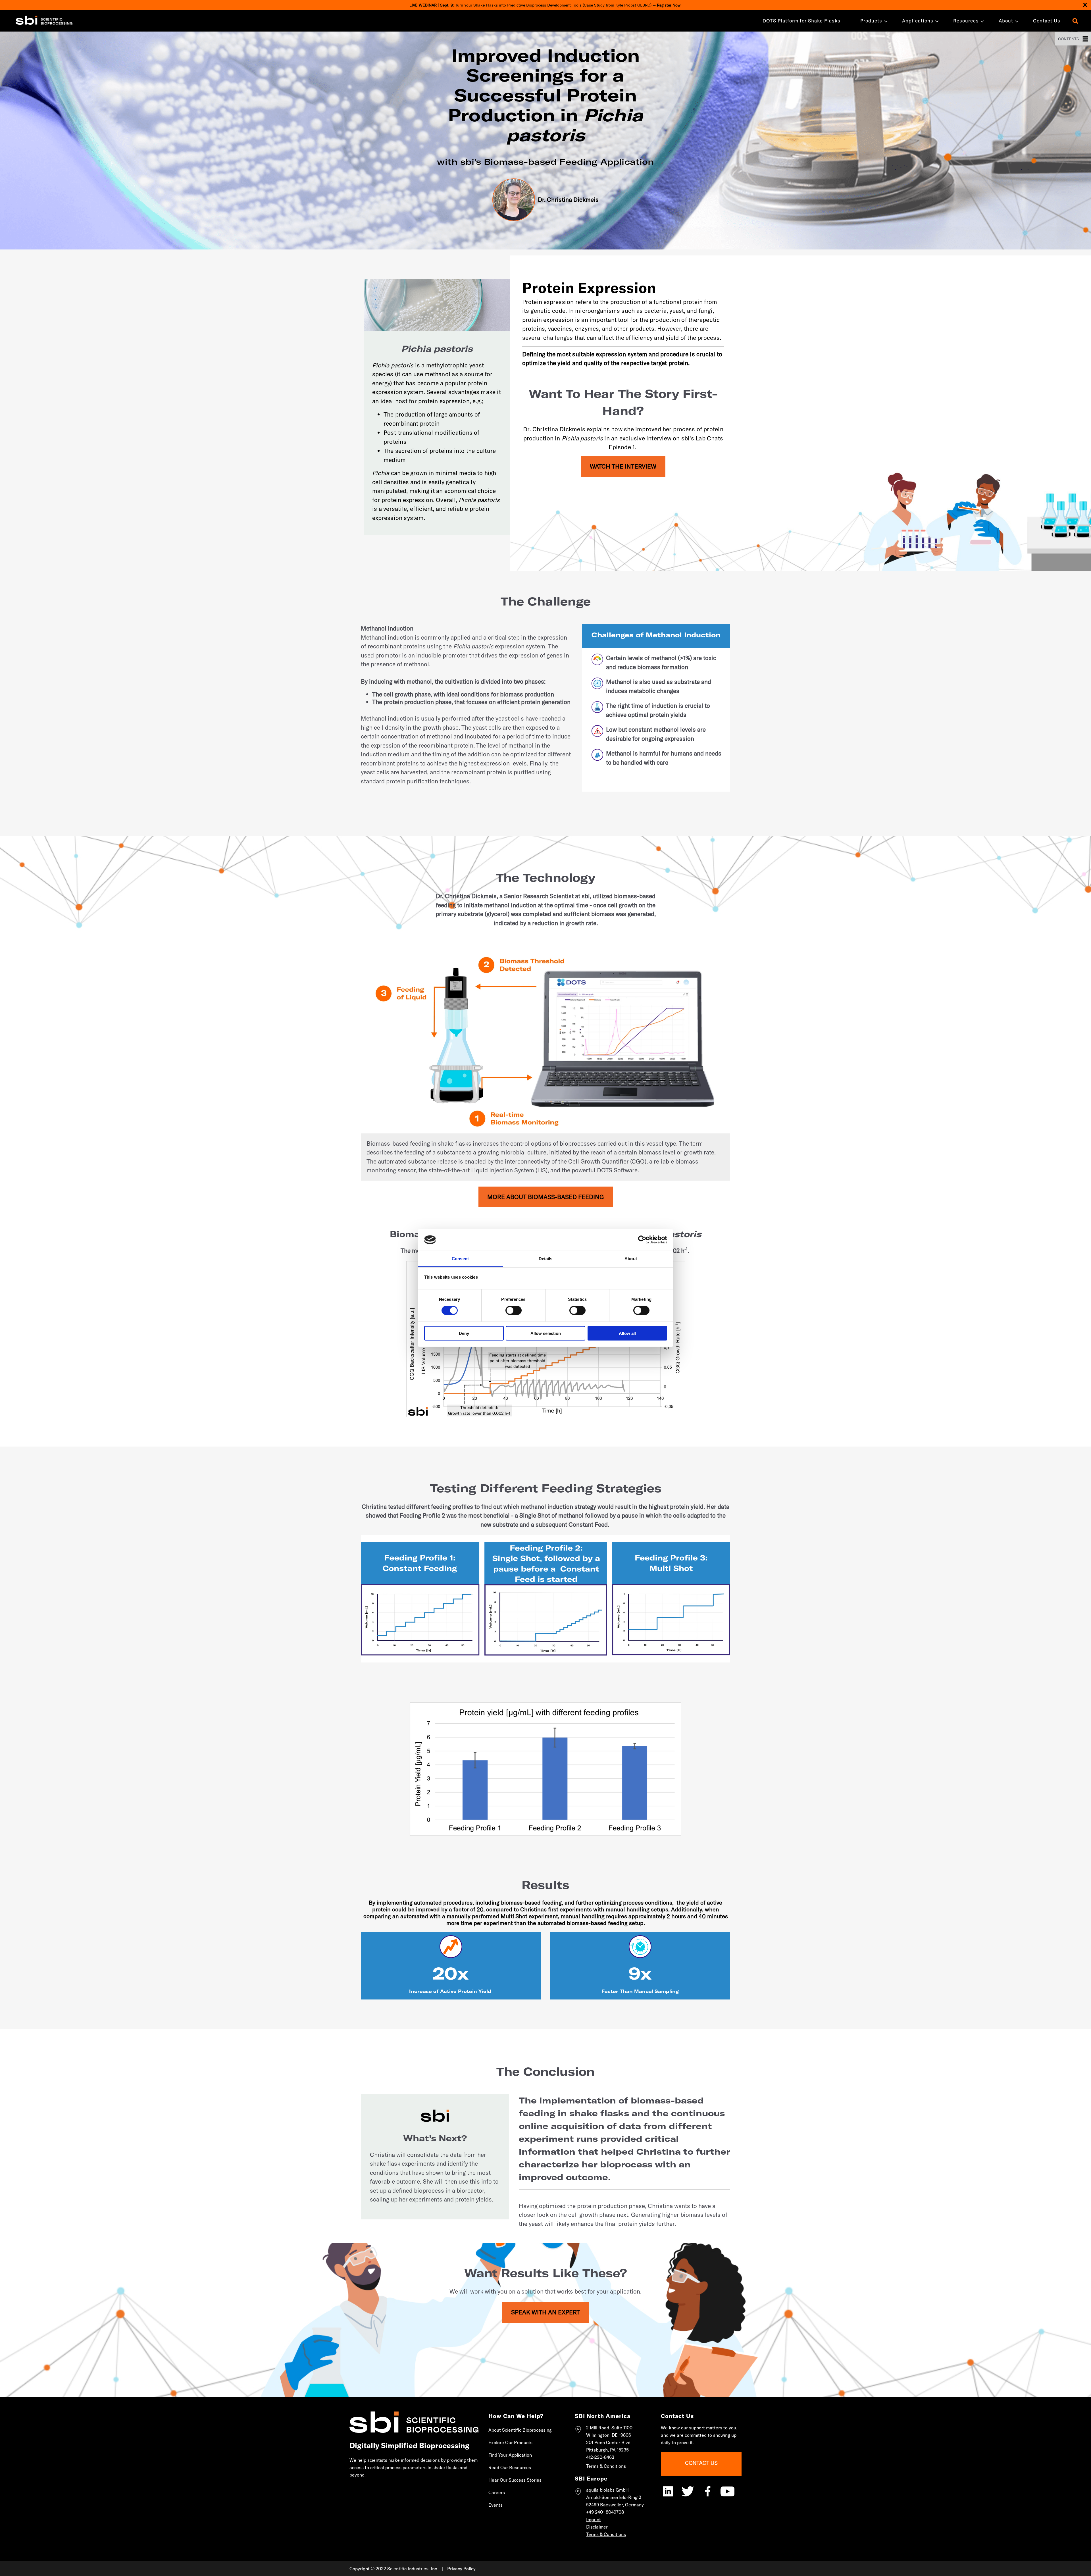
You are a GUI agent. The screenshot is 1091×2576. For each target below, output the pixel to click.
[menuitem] (871, 21)
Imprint (594, 2519)
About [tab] (631, 1259)
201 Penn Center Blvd (608, 2442)
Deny (464, 1333)
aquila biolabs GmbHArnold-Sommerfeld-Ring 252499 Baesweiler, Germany (615, 2497)
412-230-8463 (600, 2457)
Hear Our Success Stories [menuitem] (515, 2480)
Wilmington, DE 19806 (609, 2435)
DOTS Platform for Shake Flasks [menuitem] (801, 21)
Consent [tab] (460, 1259)
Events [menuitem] (495, 2505)
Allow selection (546, 1333)
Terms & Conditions (606, 2466)
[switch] (514, 1310)
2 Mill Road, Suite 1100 (609, 2428)
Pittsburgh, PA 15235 (607, 2450)
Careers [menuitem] (497, 2492)
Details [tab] (546, 1259)
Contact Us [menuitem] (1047, 21)
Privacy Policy (461, 2569)
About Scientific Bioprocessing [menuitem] (520, 2430)
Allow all (627, 1333)
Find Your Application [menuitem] (510, 2455)
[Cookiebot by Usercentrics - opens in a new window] (642, 1240)
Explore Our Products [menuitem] (510, 2442)
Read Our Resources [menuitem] (510, 2467)
